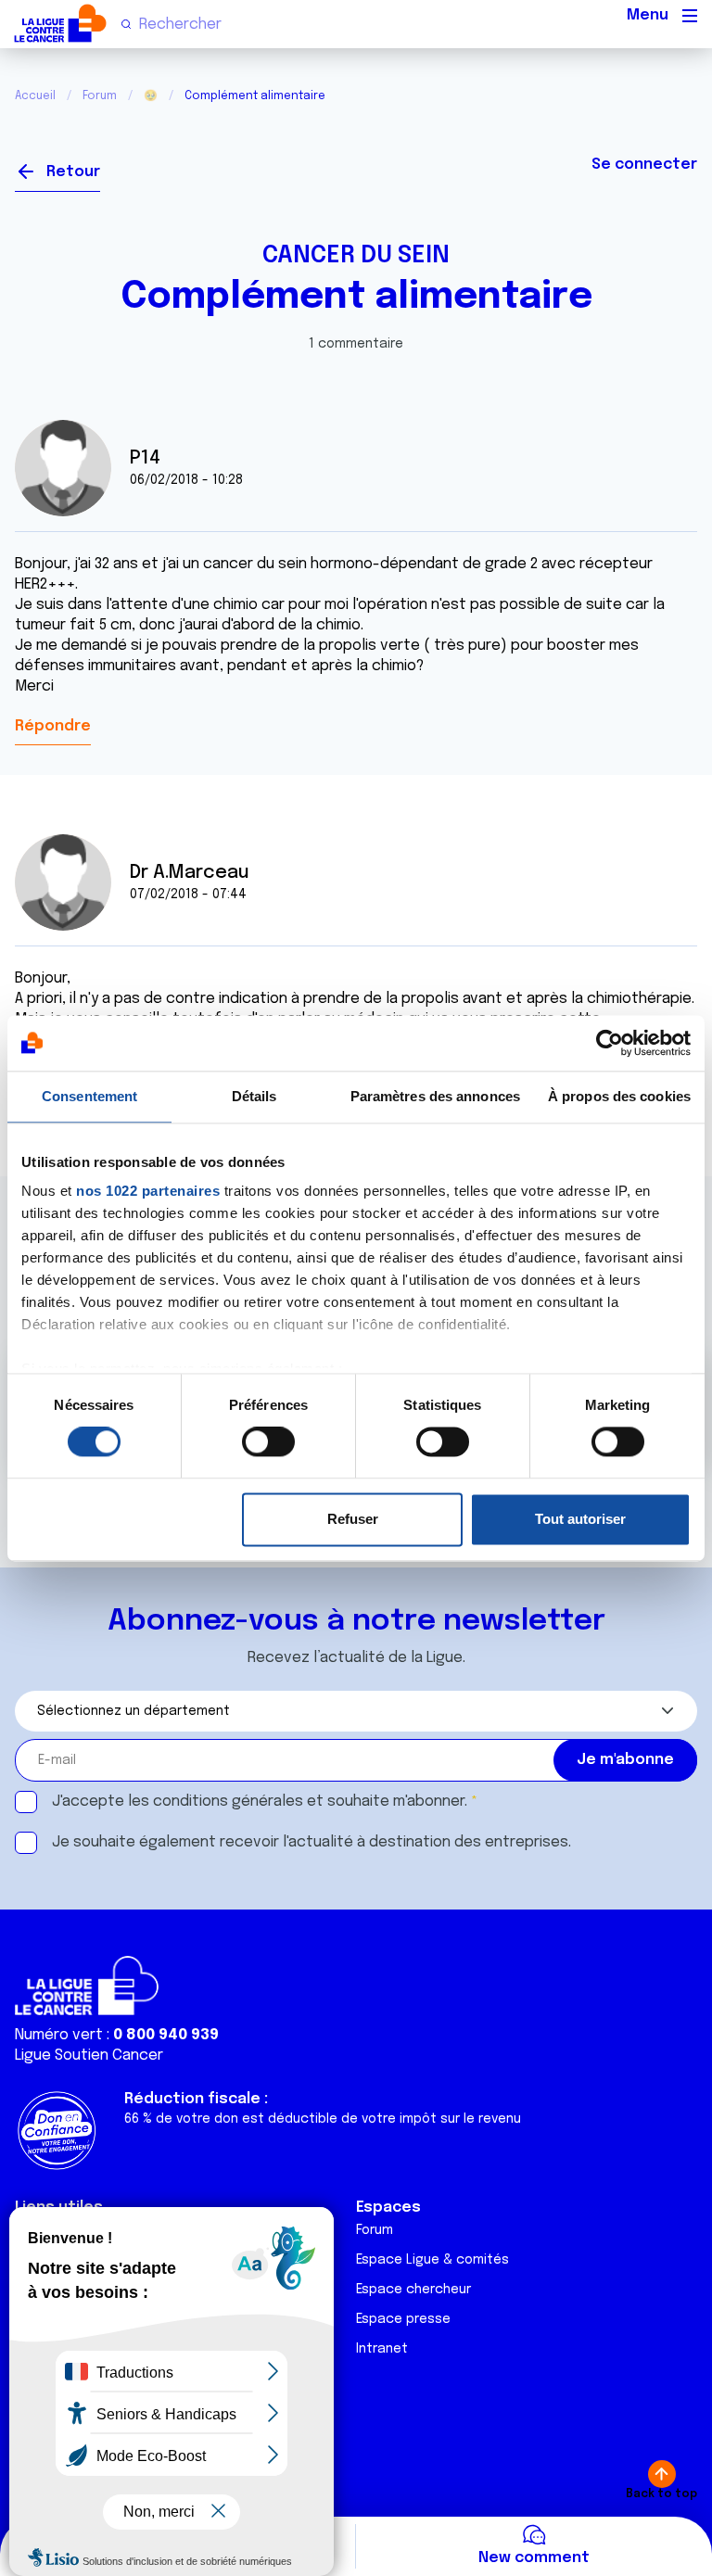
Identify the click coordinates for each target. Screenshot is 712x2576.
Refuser (353, 1519)
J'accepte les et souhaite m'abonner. (260, 1802)
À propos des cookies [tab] (619, 1096)
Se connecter (644, 165)
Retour (73, 172)
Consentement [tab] (89, 1096)
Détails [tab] (254, 1096)
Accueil (35, 96)
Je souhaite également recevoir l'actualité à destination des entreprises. (311, 1842)
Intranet (382, 2349)
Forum (100, 96)
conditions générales (228, 1802)
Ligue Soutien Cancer (89, 2056)
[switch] (268, 1442)
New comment (534, 2558)
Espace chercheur (413, 2290)
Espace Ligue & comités (432, 2260)
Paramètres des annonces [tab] (435, 1096)
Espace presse (403, 2319)
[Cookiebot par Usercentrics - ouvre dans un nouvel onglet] (610, 1043)
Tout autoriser (580, 1519)
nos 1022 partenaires (148, 1191)
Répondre (53, 726)
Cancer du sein (356, 256)
